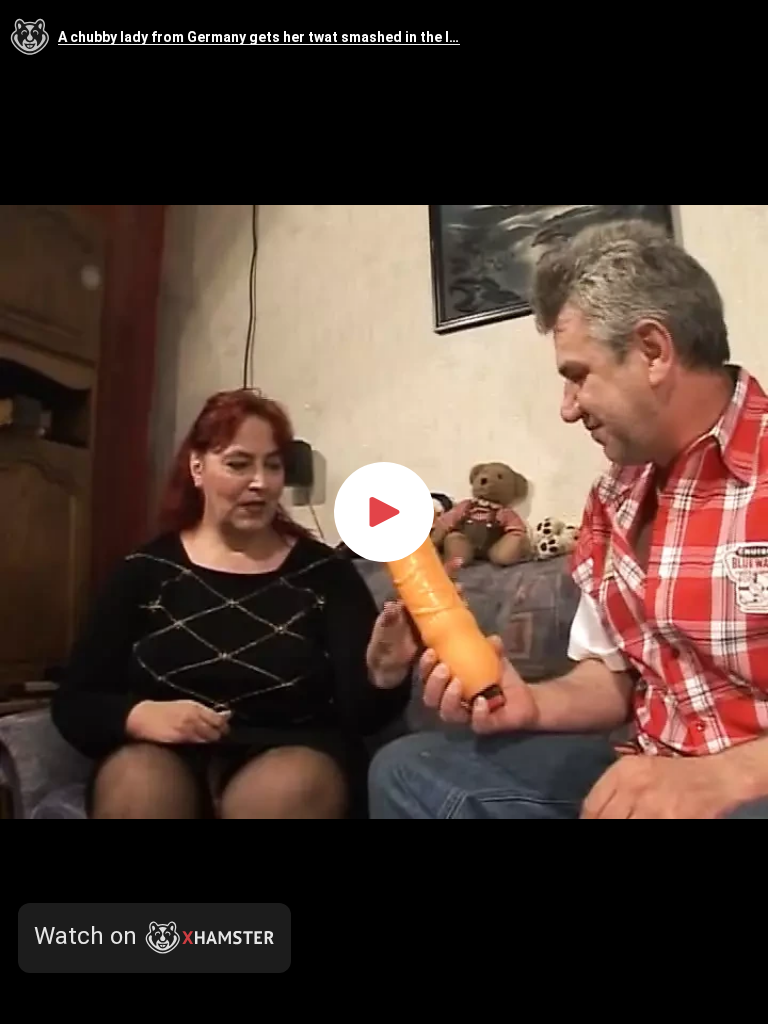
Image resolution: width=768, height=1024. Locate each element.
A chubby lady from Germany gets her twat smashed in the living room (259, 37)
